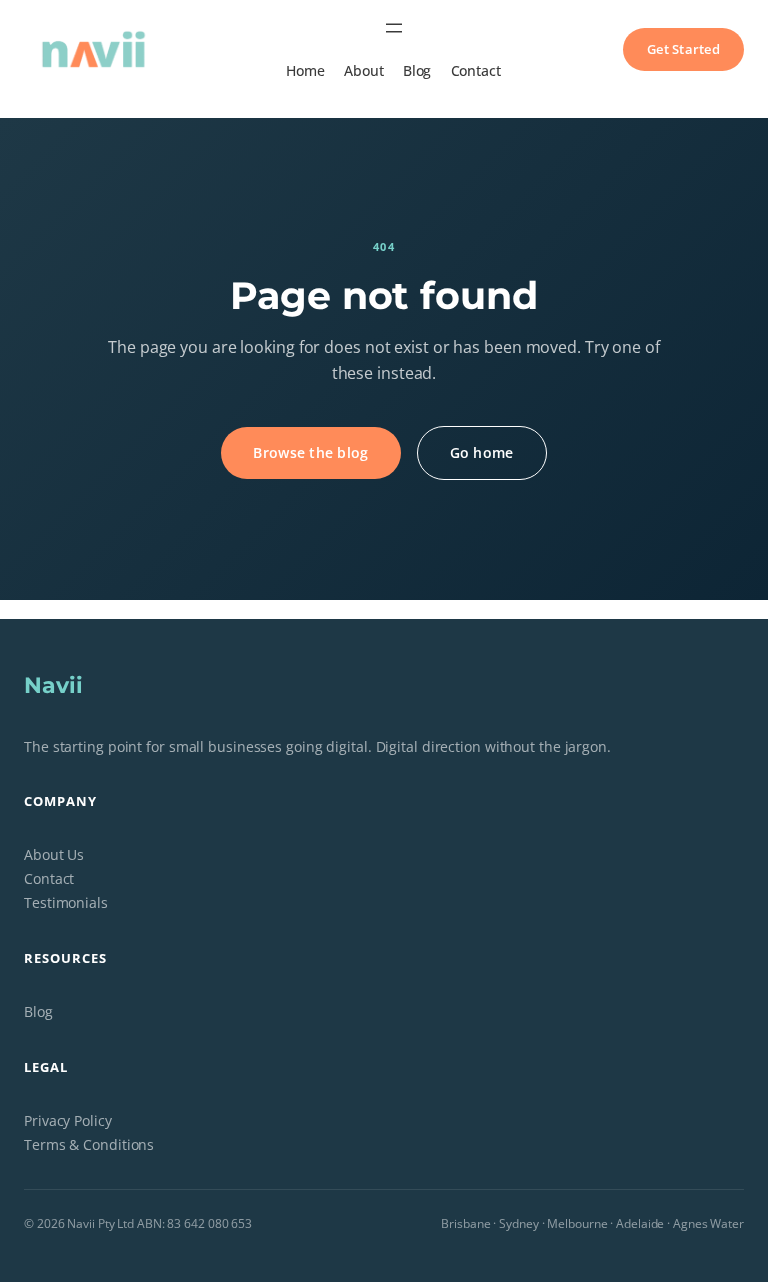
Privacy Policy (68, 1120)
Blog (38, 1011)
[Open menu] (394, 28)
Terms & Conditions (89, 1144)
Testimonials (66, 902)
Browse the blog (310, 452)
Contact (49, 878)
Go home (482, 452)
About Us (54, 854)
